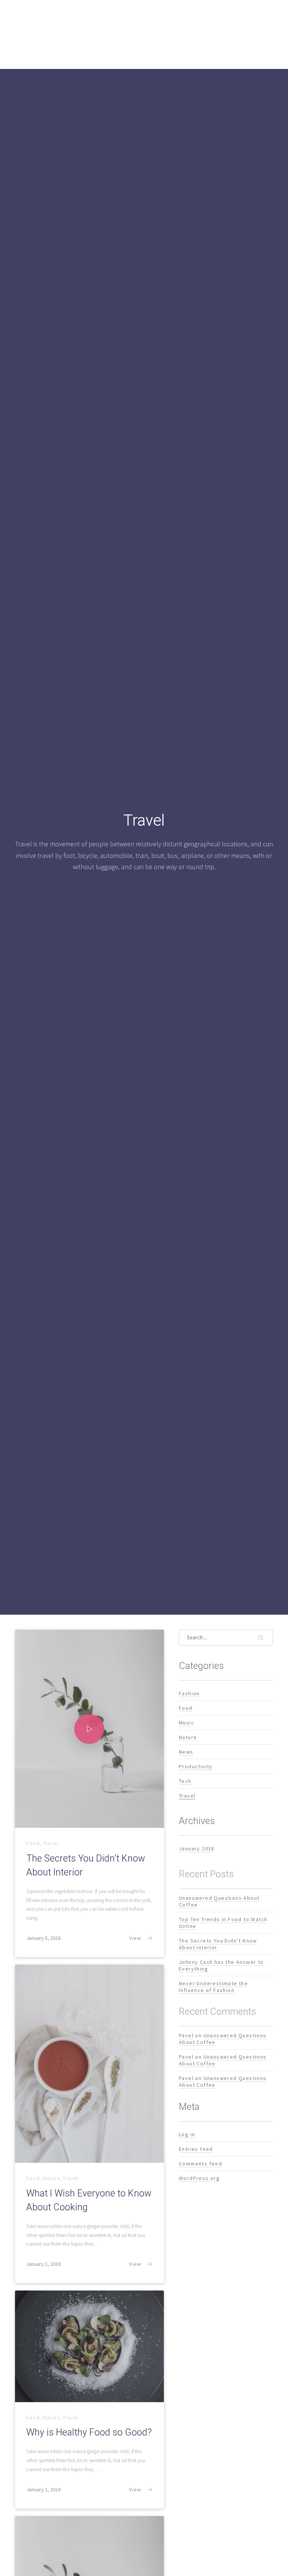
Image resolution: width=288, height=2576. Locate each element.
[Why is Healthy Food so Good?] (89, 2346)
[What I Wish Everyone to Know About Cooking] (89, 2064)
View (135, 1938)
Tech (185, 1781)
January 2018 (197, 1848)
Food (33, 1843)
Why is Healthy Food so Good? (89, 2433)
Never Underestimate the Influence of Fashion (213, 1986)
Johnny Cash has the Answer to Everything (221, 1965)
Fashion (189, 1693)
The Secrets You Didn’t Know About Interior (86, 1865)
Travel (50, 1843)
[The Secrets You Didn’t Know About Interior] (89, 1729)
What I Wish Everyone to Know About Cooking (89, 2200)
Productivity (196, 1766)
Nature (51, 2178)
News (186, 1751)
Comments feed (200, 2163)
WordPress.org (199, 2178)
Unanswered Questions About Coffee (219, 1901)
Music (187, 1722)
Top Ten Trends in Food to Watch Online (223, 1922)
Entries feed (196, 2149)
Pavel (186, 2035)
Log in (187, 2134)
